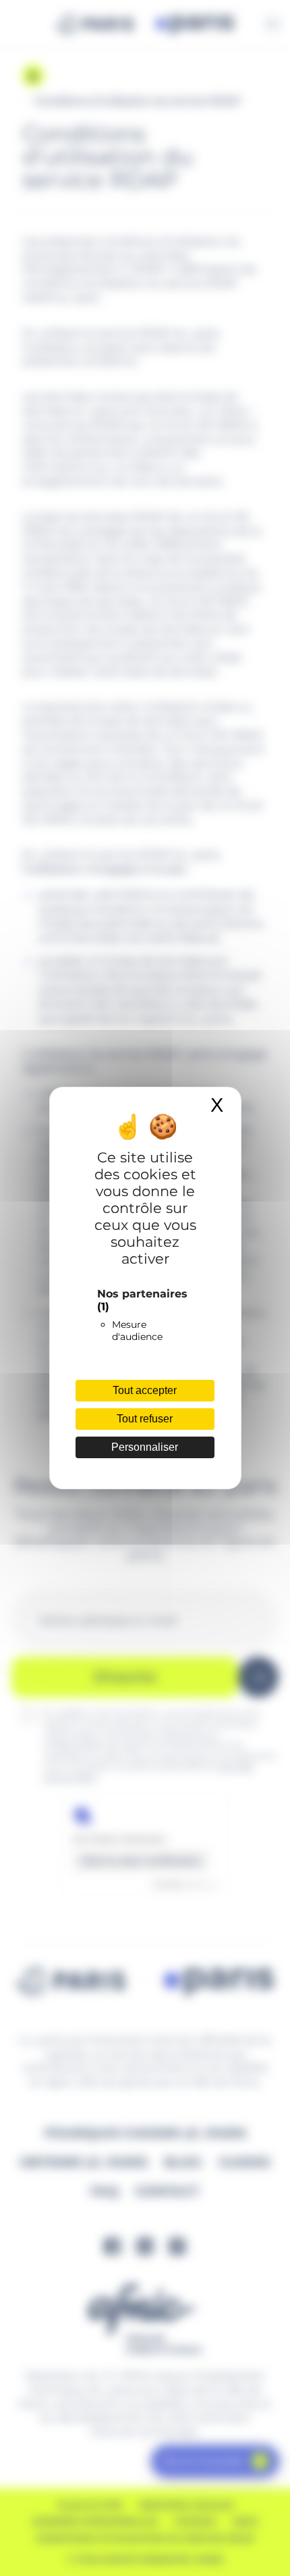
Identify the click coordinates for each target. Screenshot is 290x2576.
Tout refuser (145, 1419)
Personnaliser (145, 1447)
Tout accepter (145, 1390)
